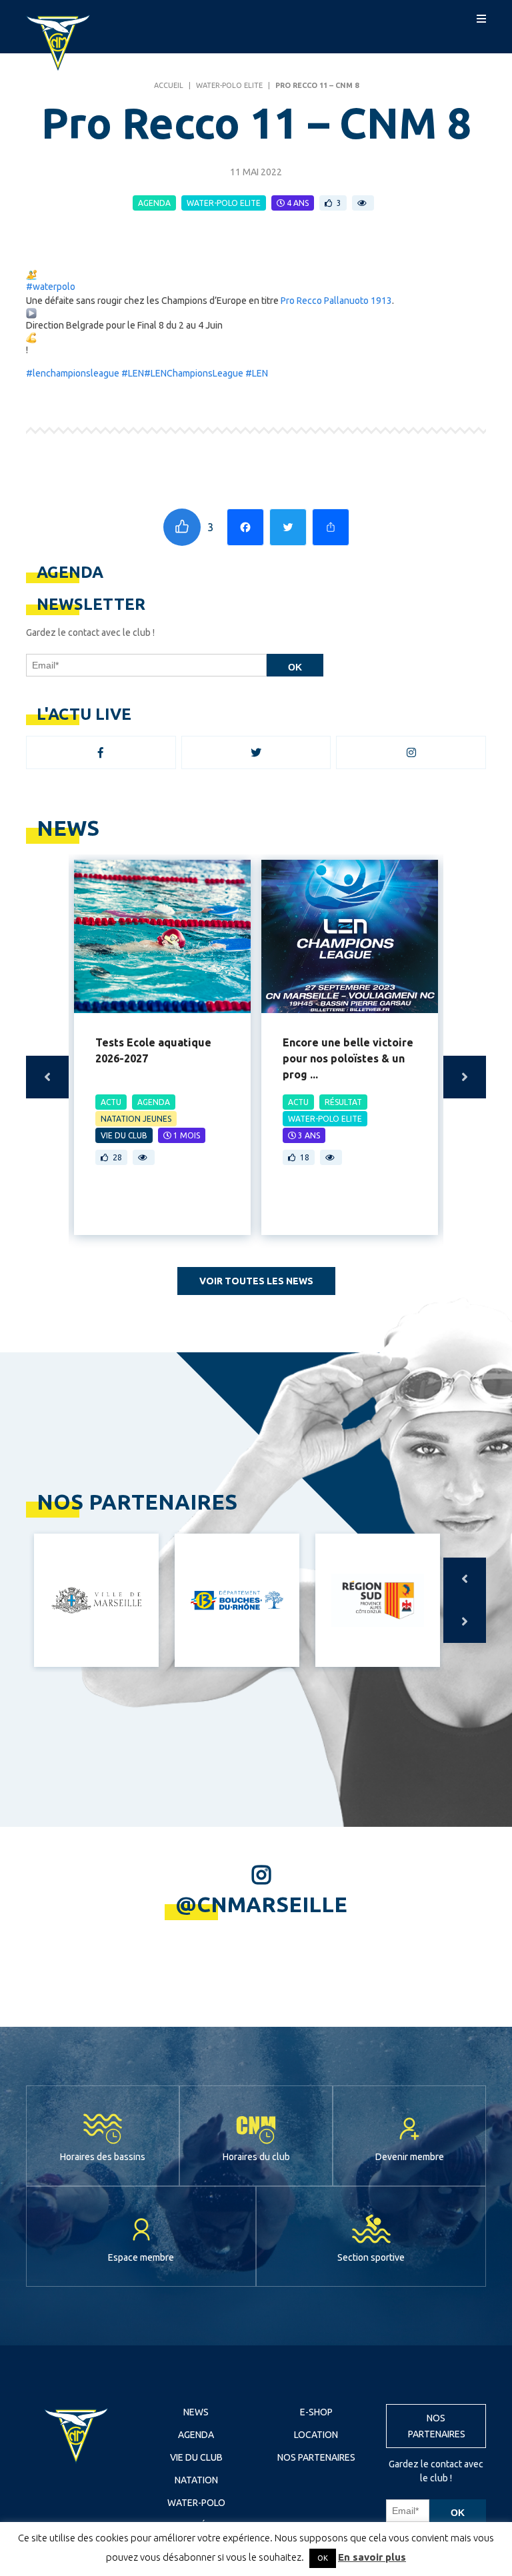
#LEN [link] (133, 373)
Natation (196, 2480)
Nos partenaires (437, 2426)
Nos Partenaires (316, 2457)
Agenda (196, 2435)
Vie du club (196, 2457)
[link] (336, 301)
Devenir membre (410, 2157)
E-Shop (316, 2412)
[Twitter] (288, 527)
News (196, 2412)
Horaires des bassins (103, 2157)
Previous (47, 1077)
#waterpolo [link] (51, 287)
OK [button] (323, 2558)
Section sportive (371, 2257)
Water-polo (196, 2503)
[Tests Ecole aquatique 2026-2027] (162, 936)
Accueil (169, 85)
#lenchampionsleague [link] (73, 373)
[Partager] (331, 527)
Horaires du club (256, 2157)
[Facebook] (245, 527)
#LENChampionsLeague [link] (194, 373)
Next (465, 1077)
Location (316, 2435)
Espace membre (141, 2257)
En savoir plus (372, 2557)
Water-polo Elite (229, 85)
